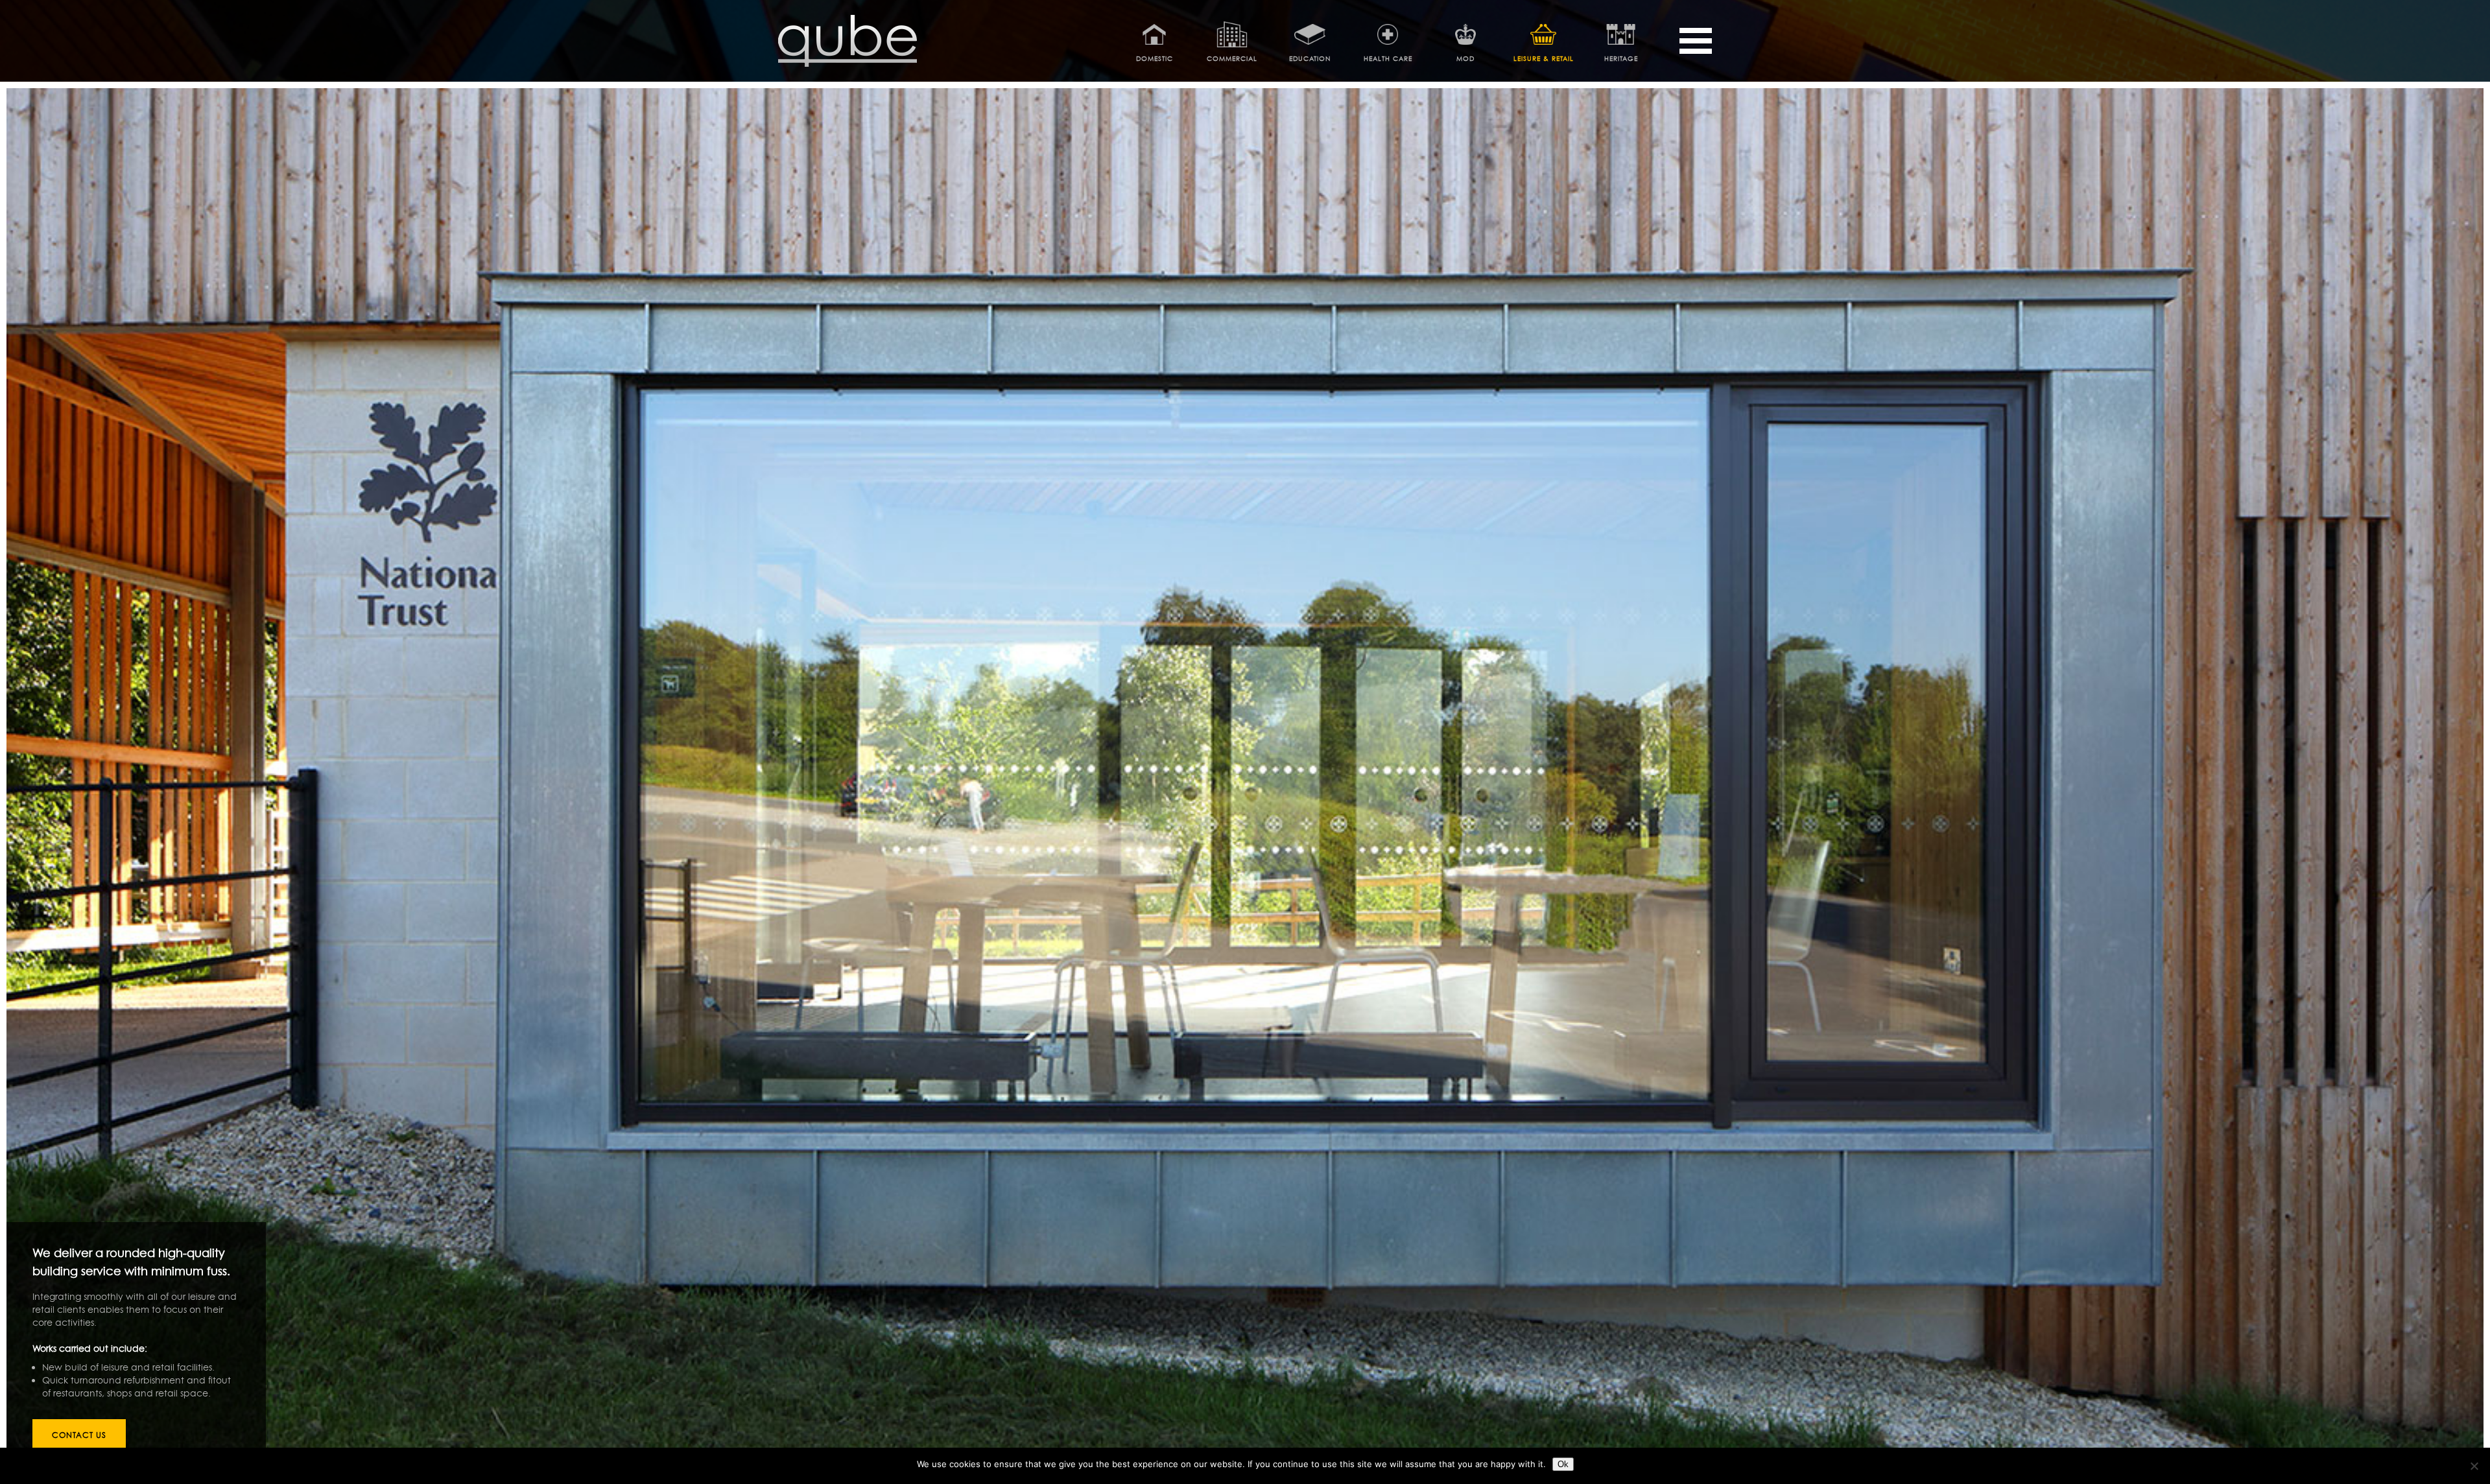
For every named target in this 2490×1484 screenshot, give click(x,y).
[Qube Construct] (848, 64)
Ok (1563, 1464)
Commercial (1232, 58)
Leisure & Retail (1544, 58)
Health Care (1388, 58)
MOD (1465, 58)
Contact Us (79, 1435)
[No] (2474, 1466)
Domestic (1155, 58)
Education (1310, 58)
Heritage (1621, 58)
